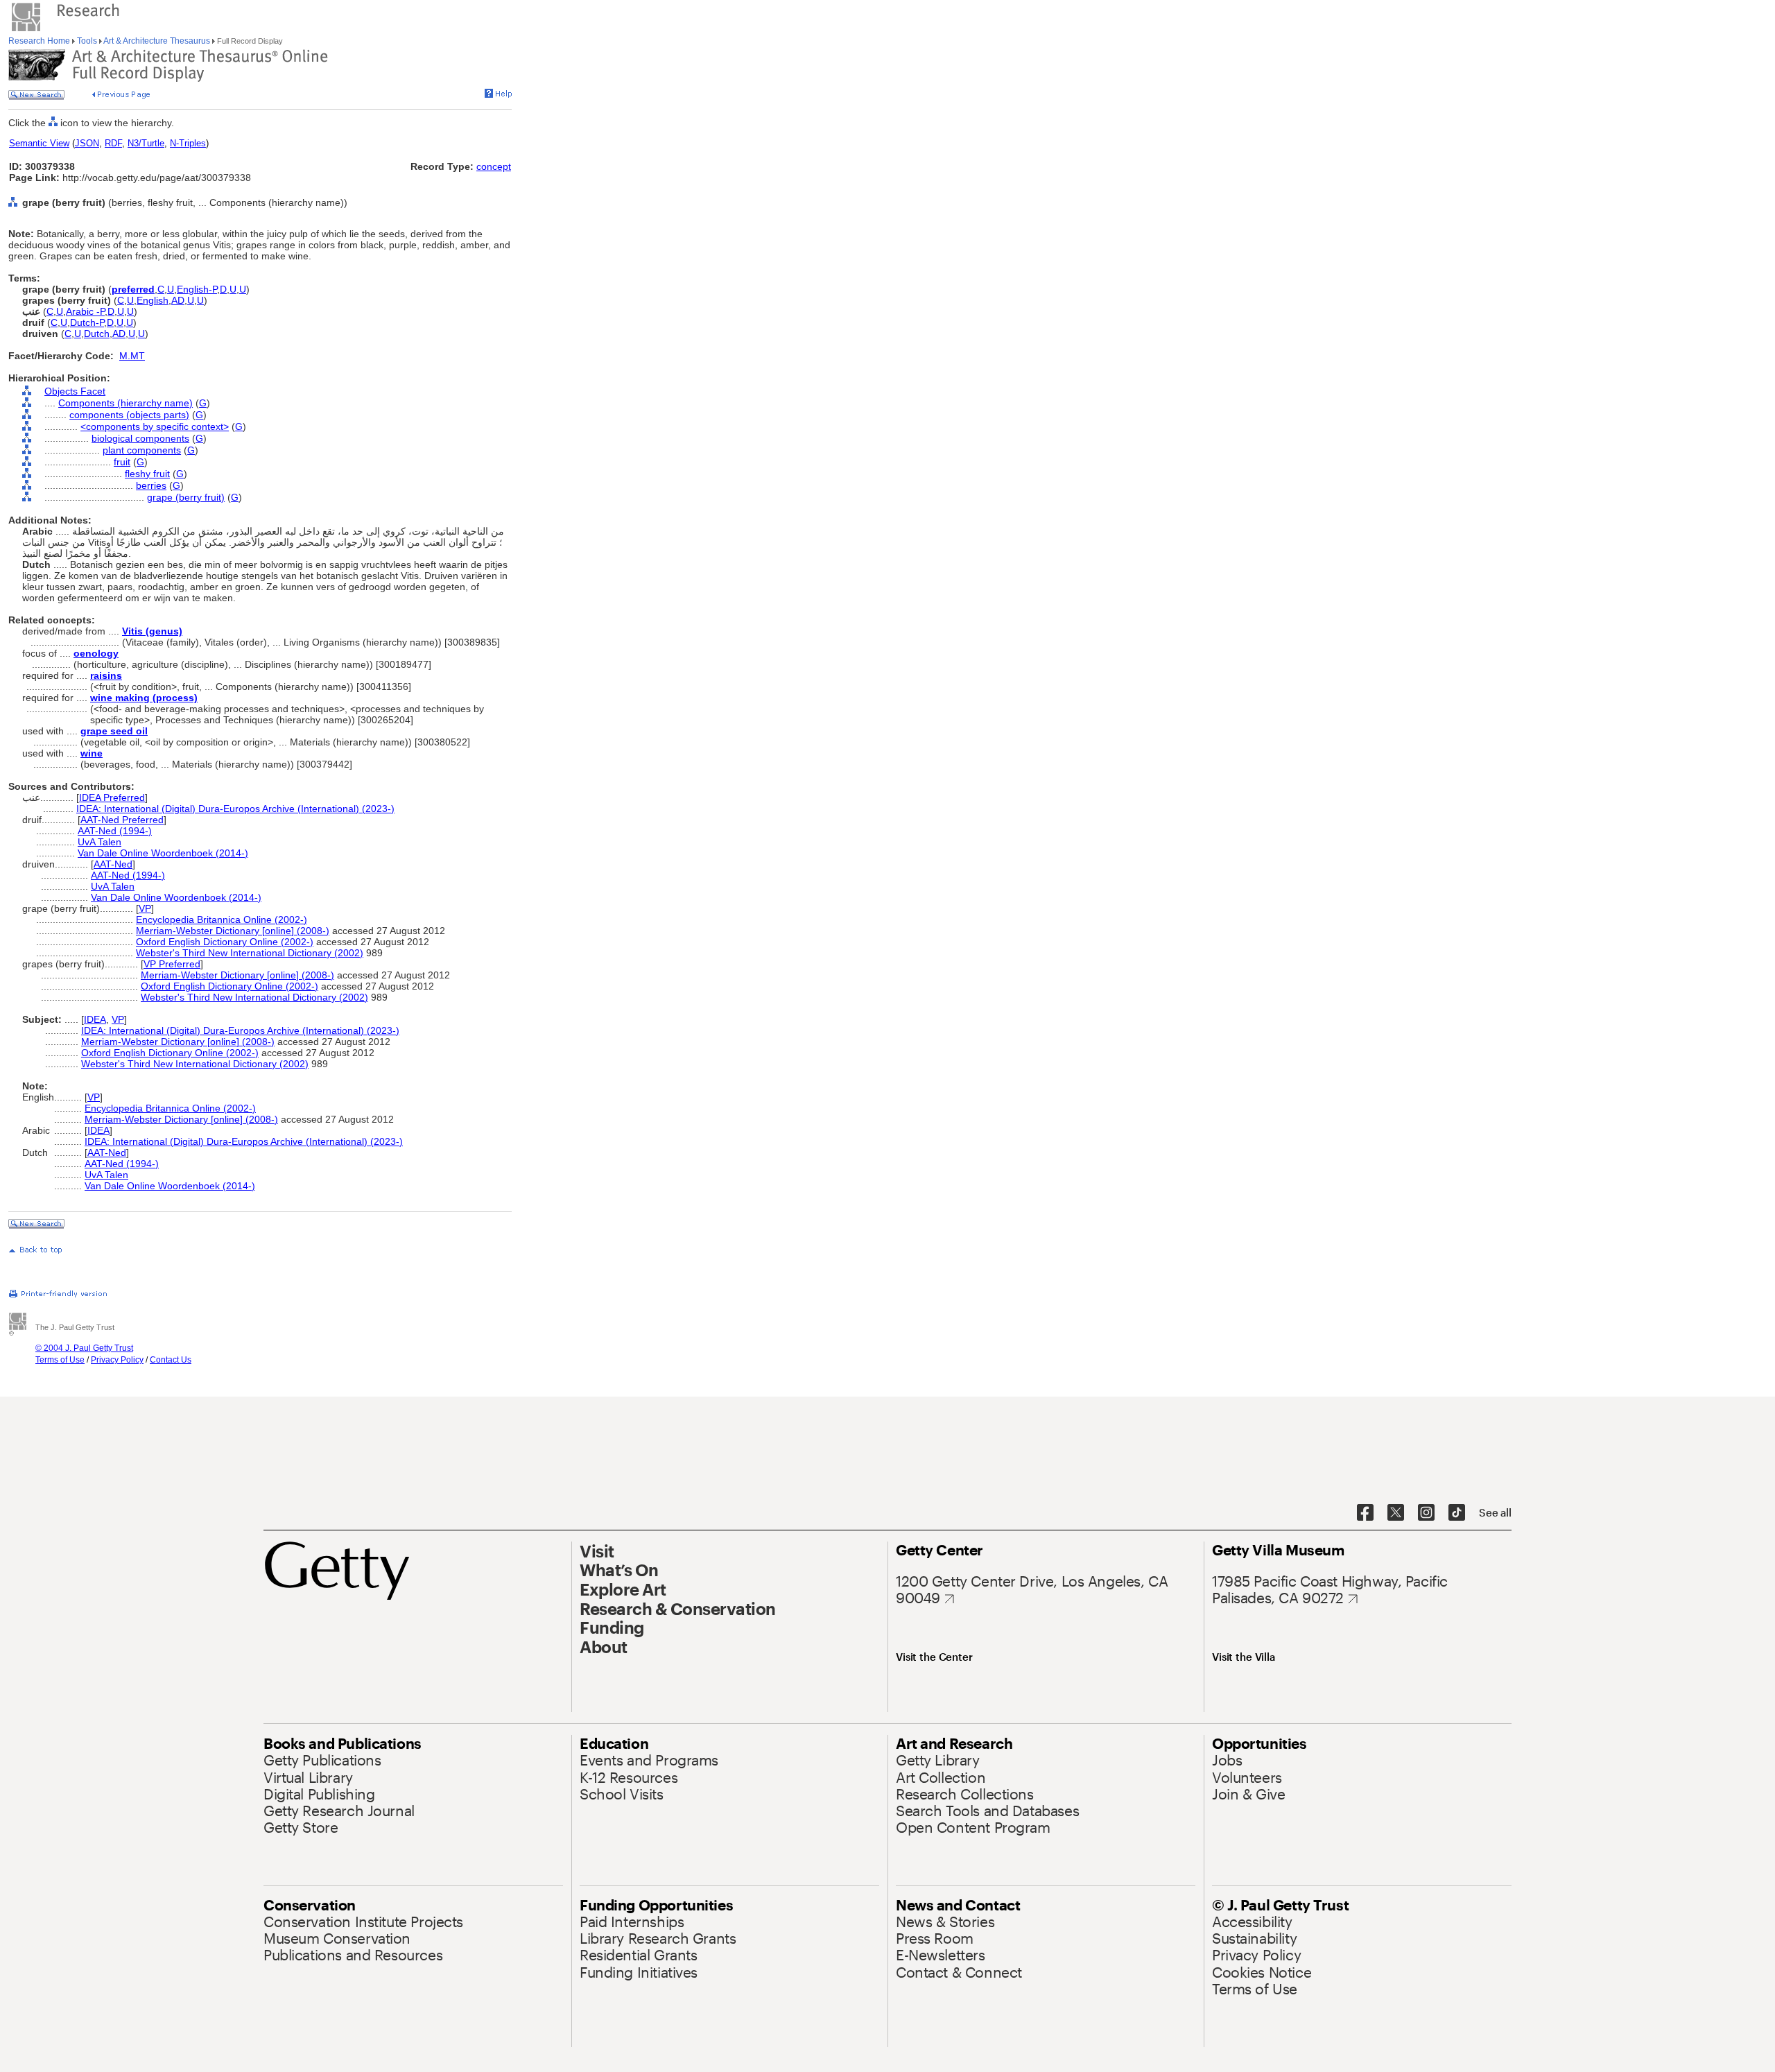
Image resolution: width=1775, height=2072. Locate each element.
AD (178, 300)
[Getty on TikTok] (1457, 1513)
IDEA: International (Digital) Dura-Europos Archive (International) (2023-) (235, 809)
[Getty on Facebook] (1365, 1513)
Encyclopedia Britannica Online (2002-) (222, 920)
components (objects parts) (129, 415)
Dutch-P (87, 322)
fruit (122, 462)
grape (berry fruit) (186, 497)
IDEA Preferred (112, 797)
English (153, 300)
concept (494, 166)
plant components (142, 450)
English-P (197, 289)
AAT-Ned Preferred (122, 820)
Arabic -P (85, 311)
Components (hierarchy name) (125, 403)
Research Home (40, 41)
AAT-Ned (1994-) (115, 831)
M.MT (132, 356)
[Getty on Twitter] (1396, 1513)
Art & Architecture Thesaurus (157, 41)
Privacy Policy (117, 1360)
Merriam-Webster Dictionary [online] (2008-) (233, 931)
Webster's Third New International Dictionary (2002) (250, 953)
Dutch (97, 334)
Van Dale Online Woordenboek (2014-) (163, 853)
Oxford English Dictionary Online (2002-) (225, 942)
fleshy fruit (147, 474)
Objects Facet (75, 391)
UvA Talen (99, 842)
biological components (140, 438)
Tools (87, 41)
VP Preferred (172, 964)
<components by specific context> (155, 426)
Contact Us (171, 1360)
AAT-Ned (113, 864)
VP (145, 908)
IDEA (95, 1019)
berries (151, 485)
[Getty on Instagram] (1426, 1513)
